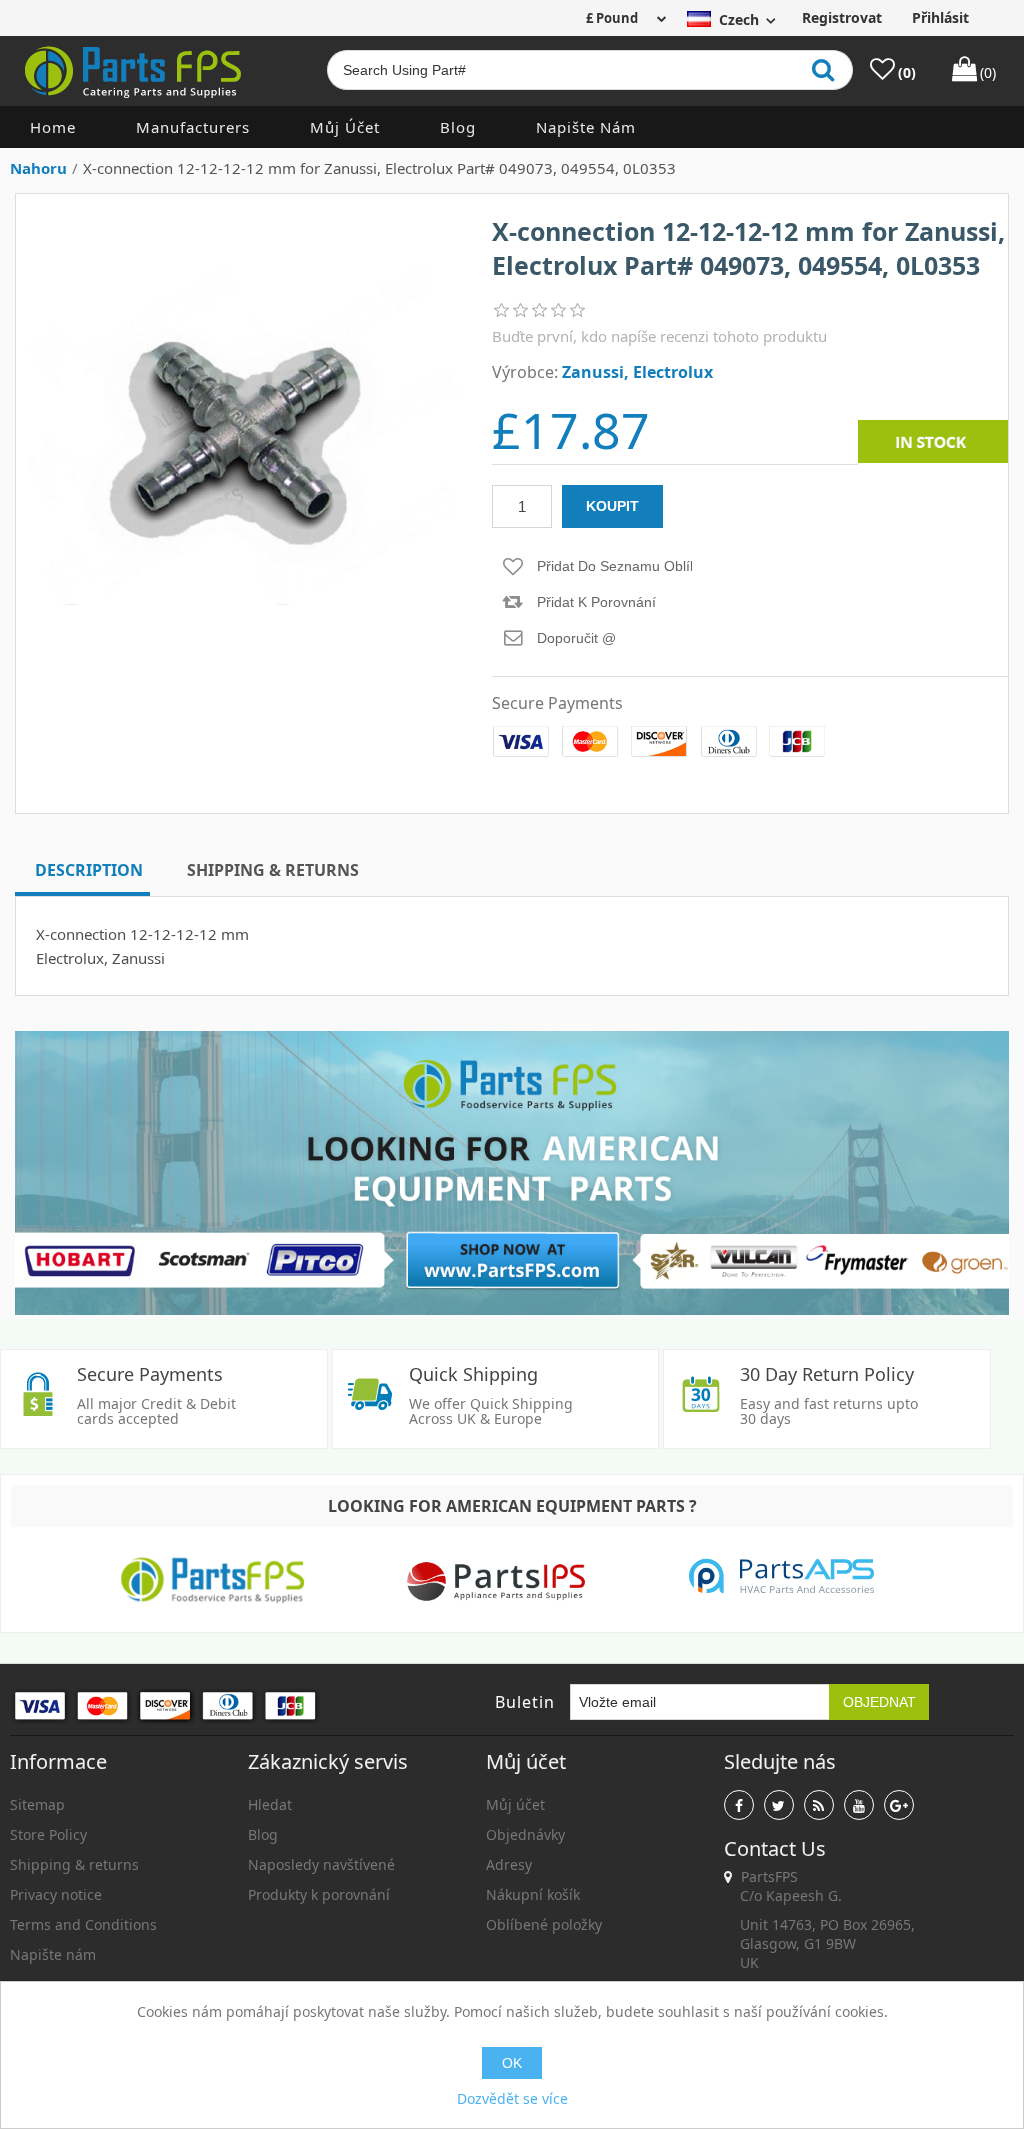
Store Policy (48, 1834)
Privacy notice (56, 1894)
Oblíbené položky (544, 1924)
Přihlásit (940, 17)
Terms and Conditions (83, 1924)
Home (53, 127)
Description (89, 870)
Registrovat (842, 17)
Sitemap (37, 1804)
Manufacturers (193, 127)
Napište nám (586, 127)
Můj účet (345, 127)
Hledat (270, 1804)
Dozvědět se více (512, 2098)
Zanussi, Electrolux (637, 372)
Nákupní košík (533, 1894)
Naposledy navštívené (321, 1864)
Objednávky (525, 1834)
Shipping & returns (74, 1864)
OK (512, 2063)
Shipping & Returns (273, 870)
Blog (458, 127)
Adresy (509, 1864)
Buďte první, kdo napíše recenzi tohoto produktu (659, 336)
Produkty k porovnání (319, 1894)
